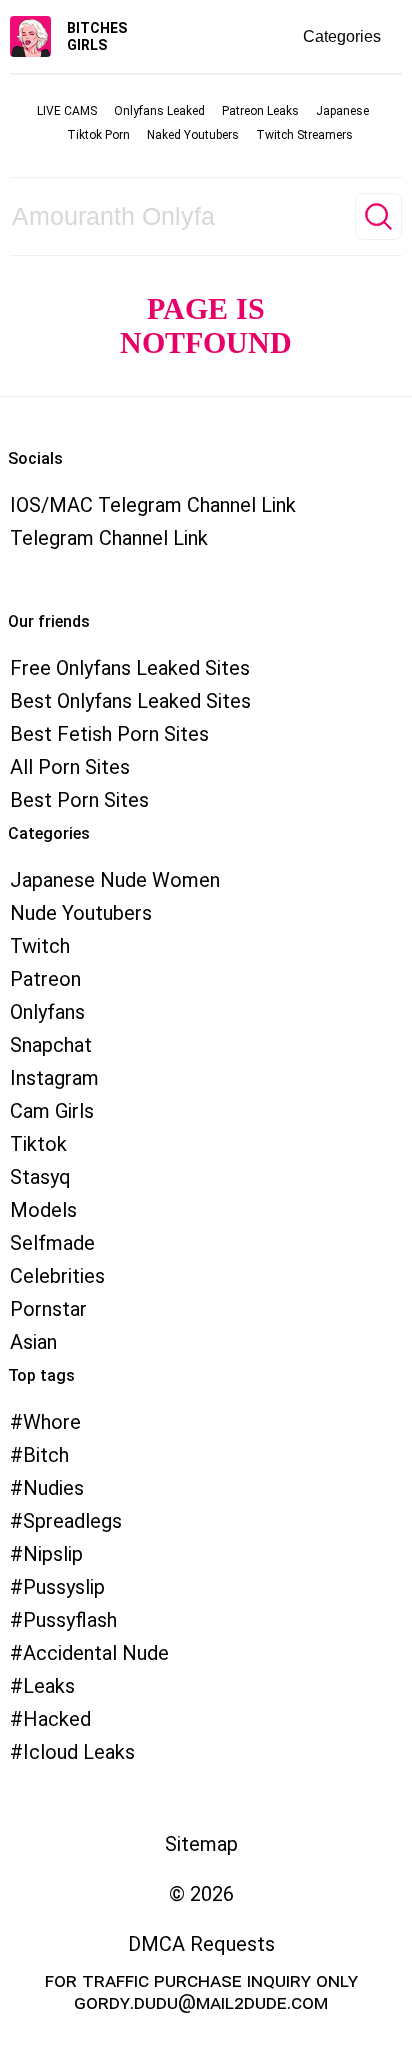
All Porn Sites (70, 767)
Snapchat (51, 1045)
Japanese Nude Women (115, 880)
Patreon (45, 979)
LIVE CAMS (67, 111)
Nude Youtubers (81, 913)
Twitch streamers (304, 135)
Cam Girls (52, 1111)
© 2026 (201, 1894)
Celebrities (57, 1276)
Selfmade (52, 1243)
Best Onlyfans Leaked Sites (130, 701)
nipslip (53, 1554)
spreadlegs (72, 1521)
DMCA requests (201, 1944)
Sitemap (201, 1844)
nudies (53, 1488)
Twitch (40, 946)
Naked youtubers (193, 135)
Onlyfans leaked (159, 111)
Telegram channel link (109, 538)
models (43, 1210)
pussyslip (64, 1587)
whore (52, 1422)
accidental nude (96, 1653)
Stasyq (40, 1177)
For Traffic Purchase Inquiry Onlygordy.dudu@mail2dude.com (201, 1991)
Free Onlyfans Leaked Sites (130, 668)
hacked (57, 1719)
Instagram (54, 1078)
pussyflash (70, 1620)
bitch (46, 1455)
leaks (49, 1686)
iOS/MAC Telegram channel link (153, 505)
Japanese (342, 111)
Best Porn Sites (79, 800)
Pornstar (48, 1309)
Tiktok (38, 1144)
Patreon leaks (260, 111)
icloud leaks (79, 1752)
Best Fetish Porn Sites (109, 734)
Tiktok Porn (98, 135)
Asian (33, 1342)
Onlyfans (47, 1012)
